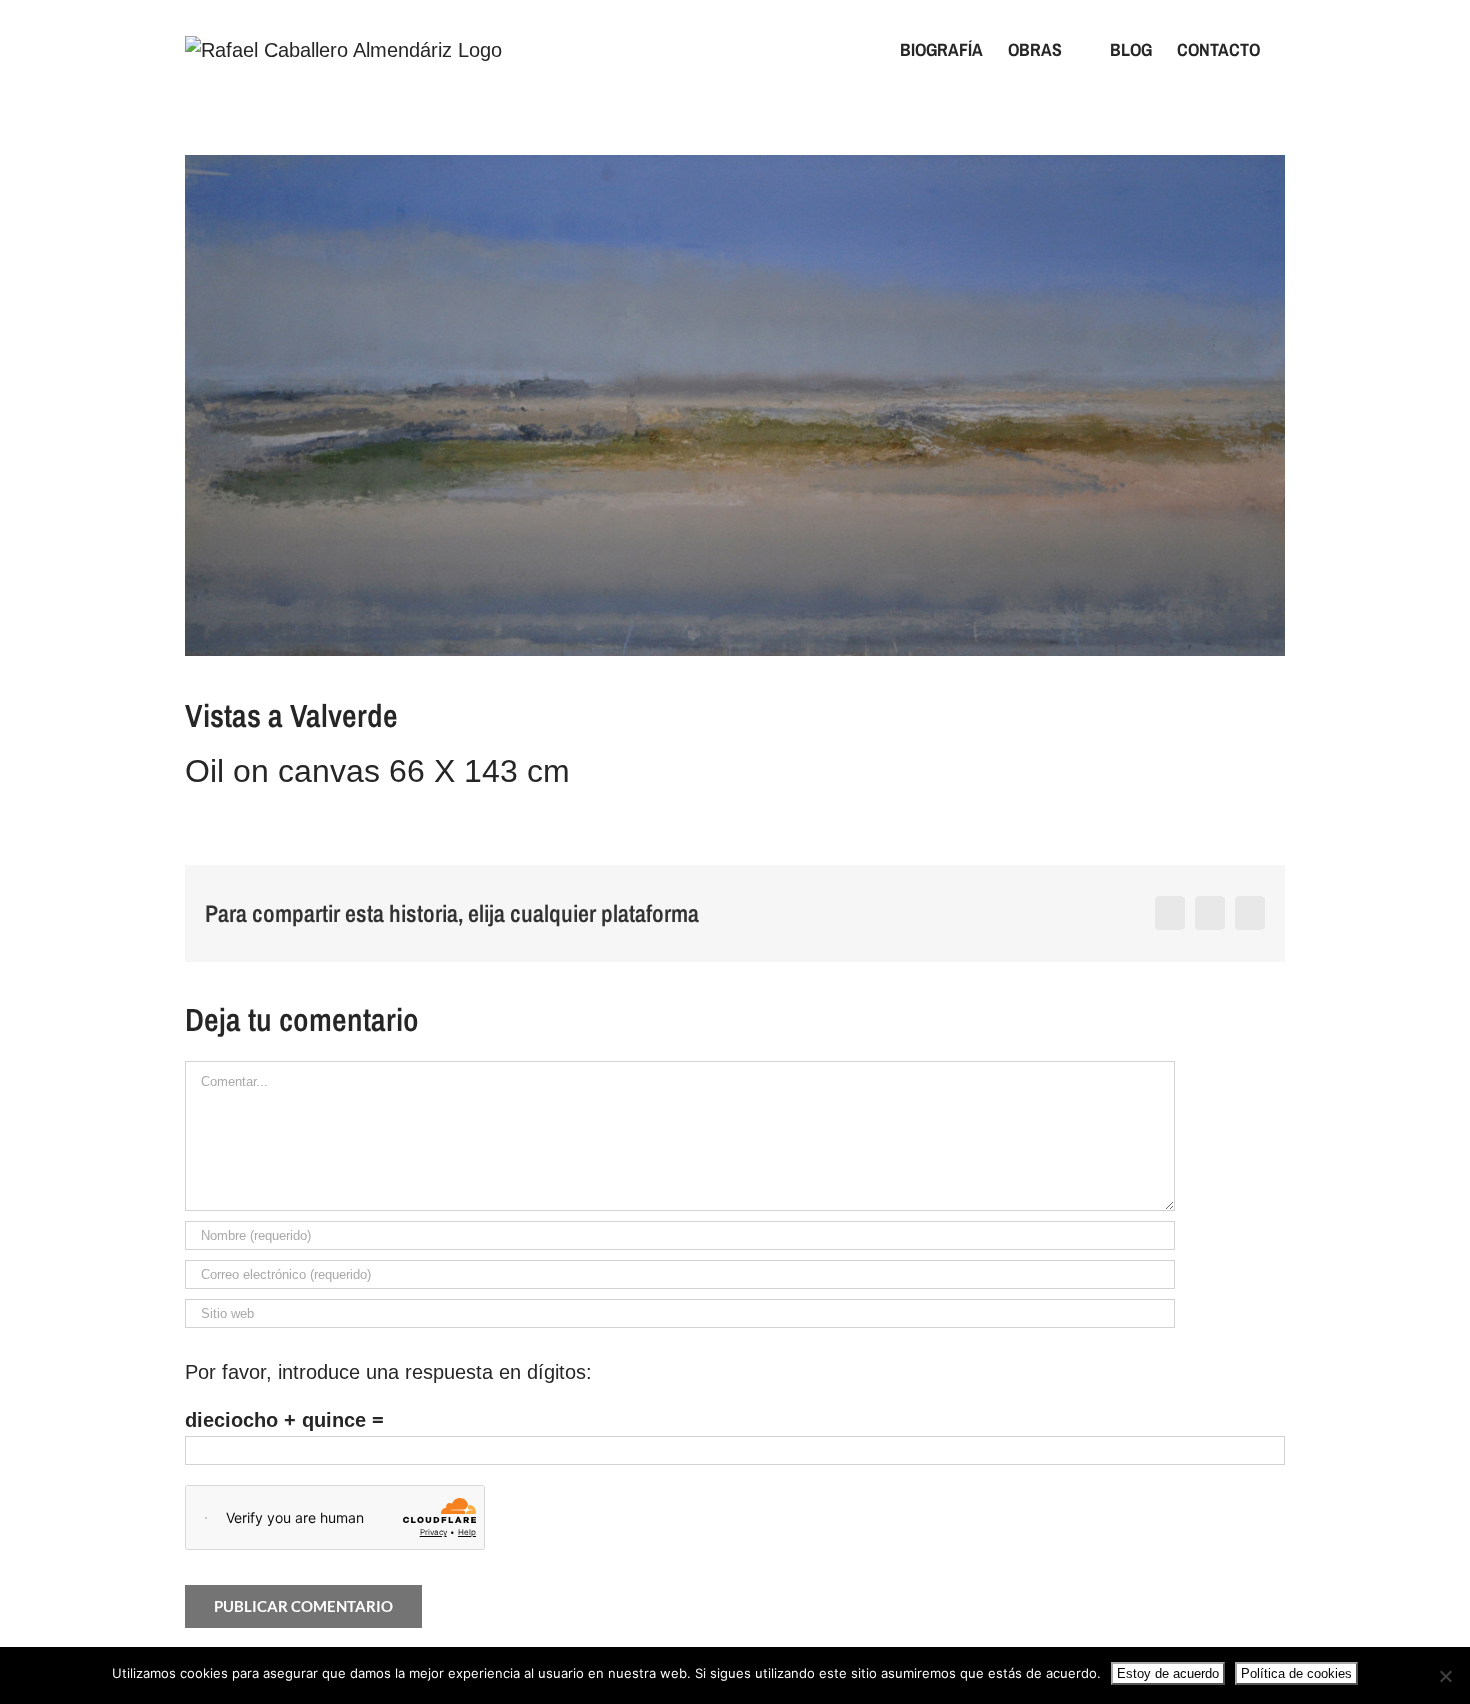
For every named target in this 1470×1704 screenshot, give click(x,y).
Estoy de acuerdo (1168, 1673)
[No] (1445, 1676)
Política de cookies (1296, 1673)
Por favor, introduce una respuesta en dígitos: (388, 1372)
